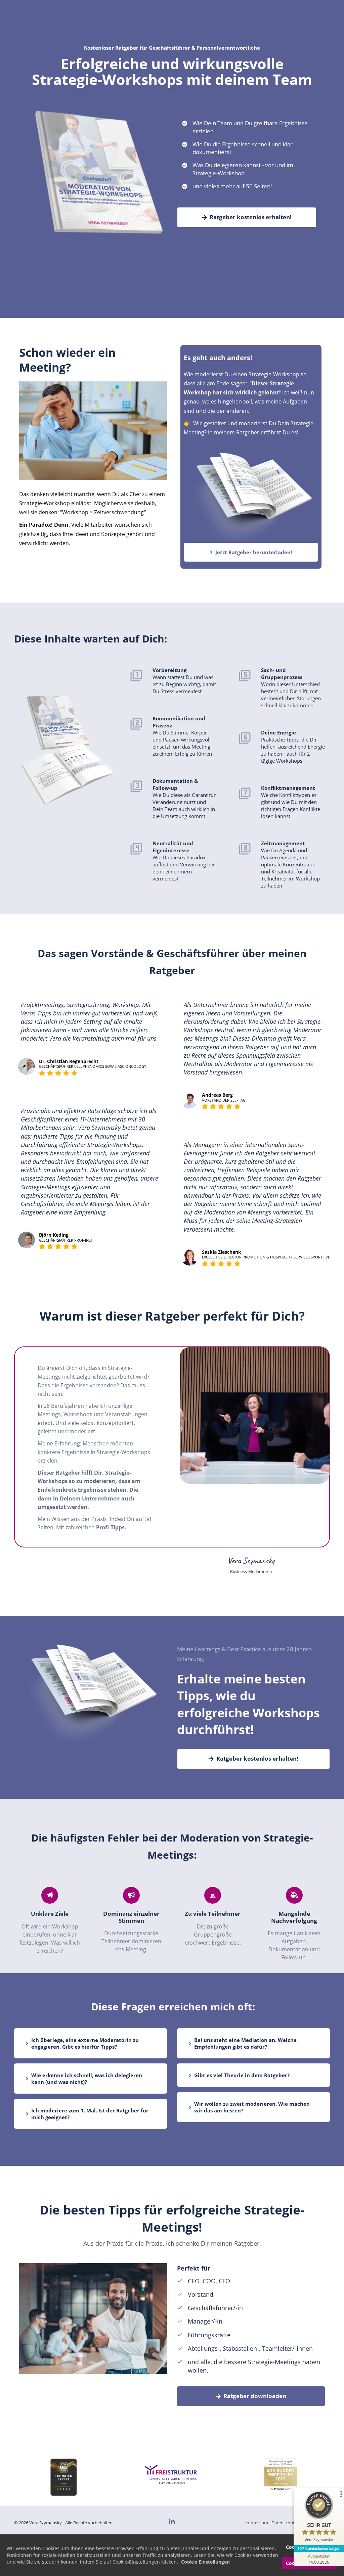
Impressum (257, 2523)
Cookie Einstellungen (205, 2562)
